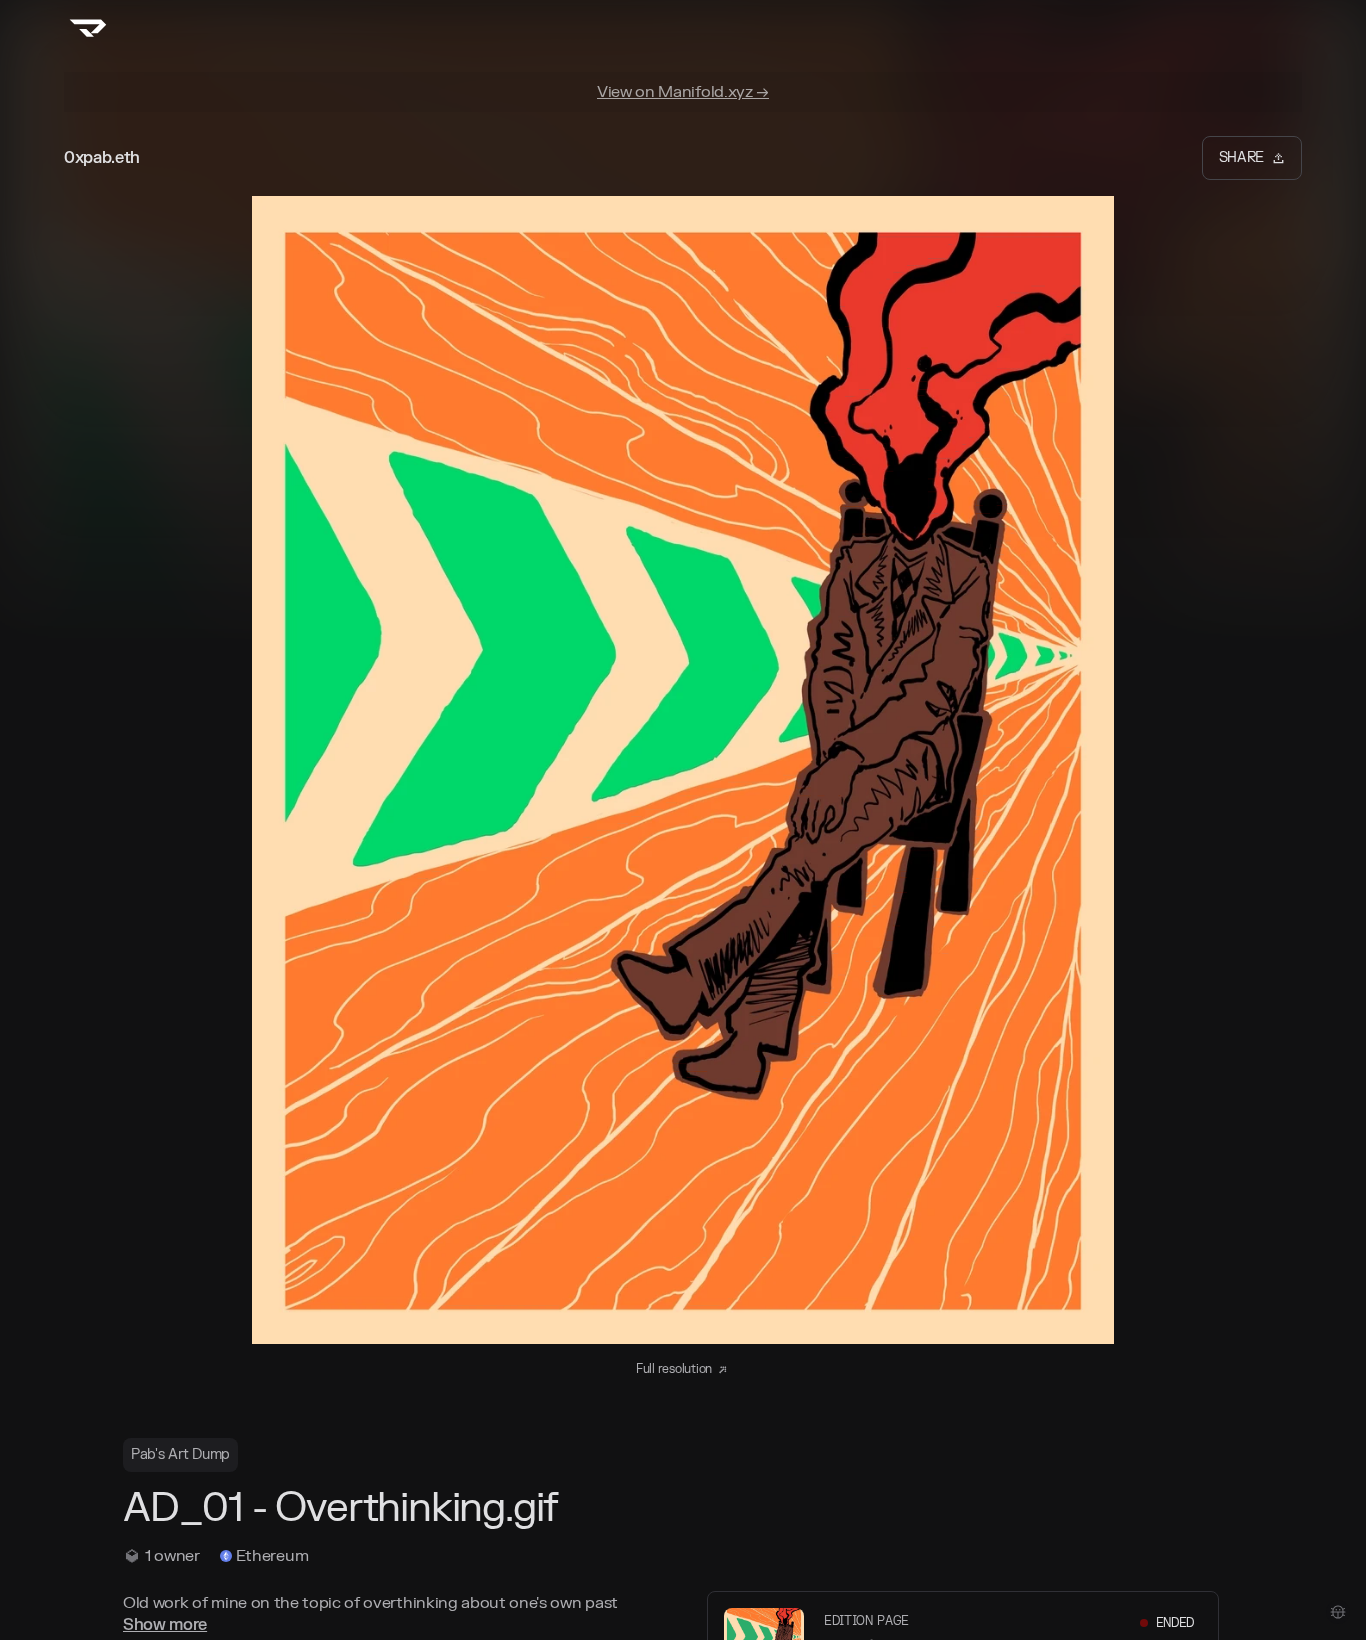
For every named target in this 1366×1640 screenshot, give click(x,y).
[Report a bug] (1338, 1612)
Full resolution (674, 1369)
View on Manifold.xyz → (683, 92)
